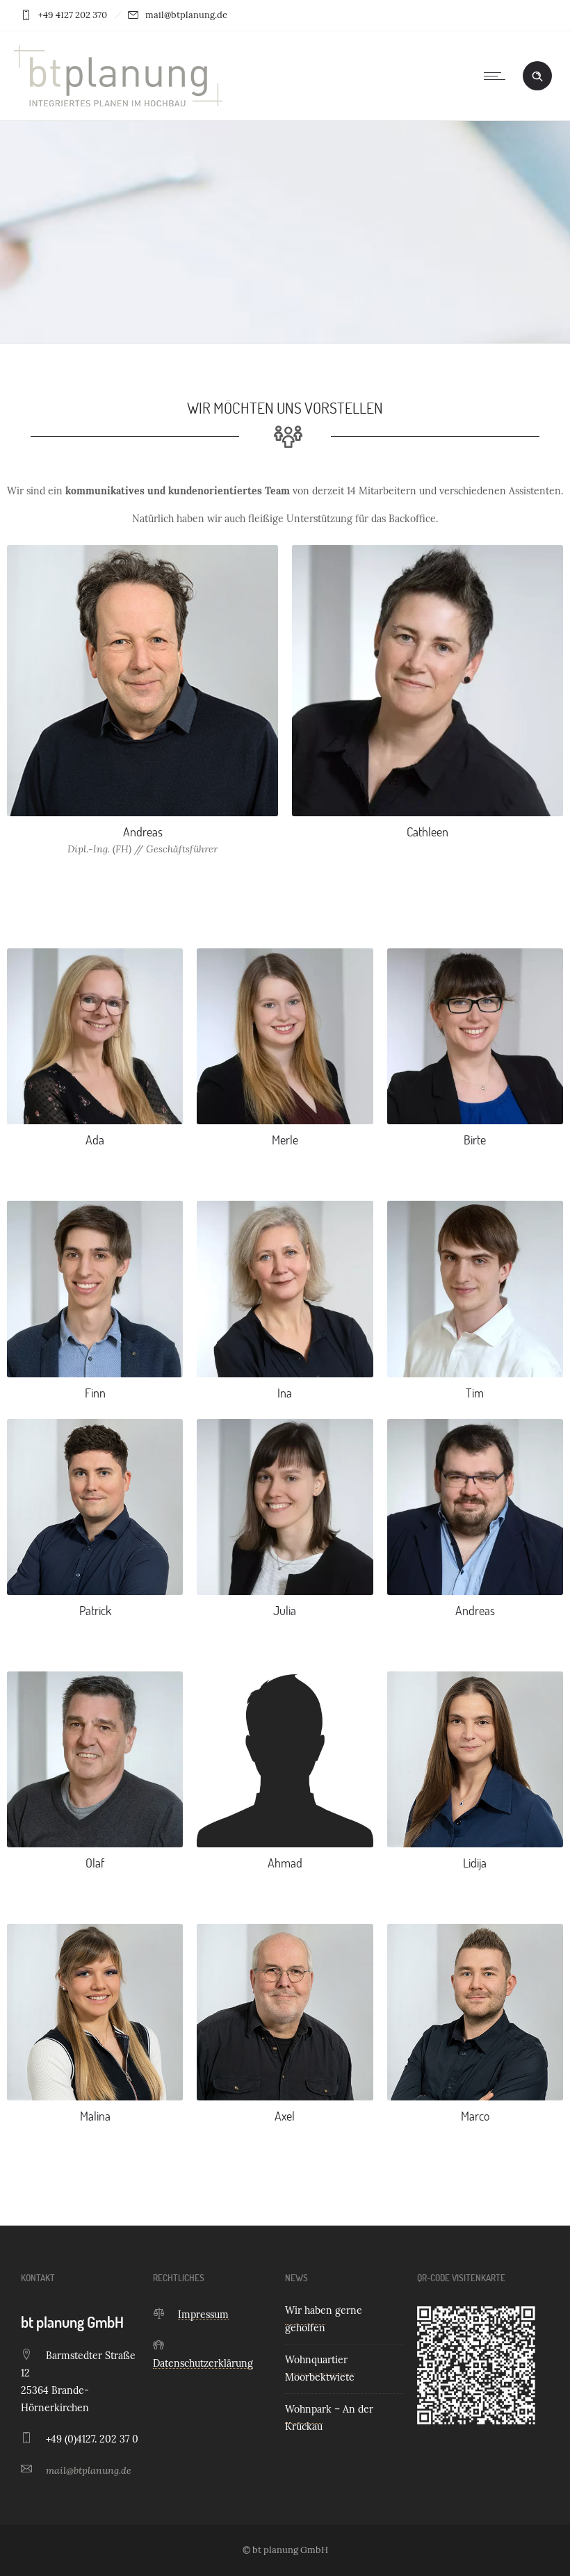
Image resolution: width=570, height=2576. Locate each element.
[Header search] (537, 75)
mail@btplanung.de (89, 2470)
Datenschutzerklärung (203, 2363)
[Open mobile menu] (498, 76)
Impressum (203, 2315)
